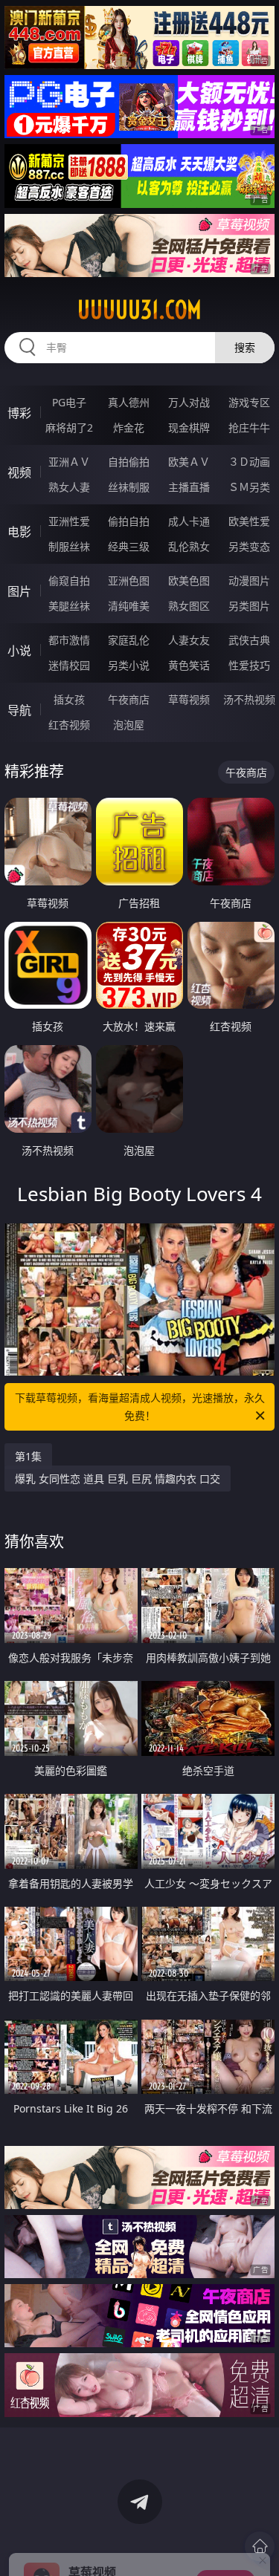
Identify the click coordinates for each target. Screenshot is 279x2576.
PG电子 (69, 402)
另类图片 (249, 606)
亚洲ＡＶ (69, 462)
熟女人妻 (69, 487)
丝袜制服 (129, 487)
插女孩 (69, 699)
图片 (19, 591)
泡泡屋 (129, 725)
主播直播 (189, 487)
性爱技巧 (249, 665)
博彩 (19, 413)
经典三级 (129, 546)
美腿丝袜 (69, 606)
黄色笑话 (189, 665)
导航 (19, 710)
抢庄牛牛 (249, 427)
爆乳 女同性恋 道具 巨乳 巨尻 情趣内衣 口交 (118, 1479)
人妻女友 (189, 640)
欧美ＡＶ (189, 462)
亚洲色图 (129, 580)
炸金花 (129, 427)
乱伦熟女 (189, 546)
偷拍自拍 (129, 521)
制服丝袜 (69, 546)
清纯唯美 (129, 606)
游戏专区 (249, 402)
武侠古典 (249, 640)
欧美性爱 (249, 521)
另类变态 (249, 546)
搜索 (245, 347)
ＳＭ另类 (249, 487)
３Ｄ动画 (249, 462)
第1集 (28, 1456)
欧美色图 (189, 580)
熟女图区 (189, 606)
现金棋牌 (189, 427)
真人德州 (129, 402)
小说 (19, 651)
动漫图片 (249, 580)
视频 (19, 472)
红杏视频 (69, 725)
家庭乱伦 (129, 640)
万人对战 (189, 402)
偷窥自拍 (69, 580)
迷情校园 (69, 665)
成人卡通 (189, 521)
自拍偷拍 (129, 462)
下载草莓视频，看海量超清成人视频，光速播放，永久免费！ (140, 1406)
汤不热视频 (249, 699)
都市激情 (69, 640)
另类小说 (129, 665)
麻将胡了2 (69, 427)
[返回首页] (260, 2546)
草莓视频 (189, 699)
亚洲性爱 (69, 521)
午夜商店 (129, 699)
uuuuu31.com (139, 310)
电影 (19, 532)
